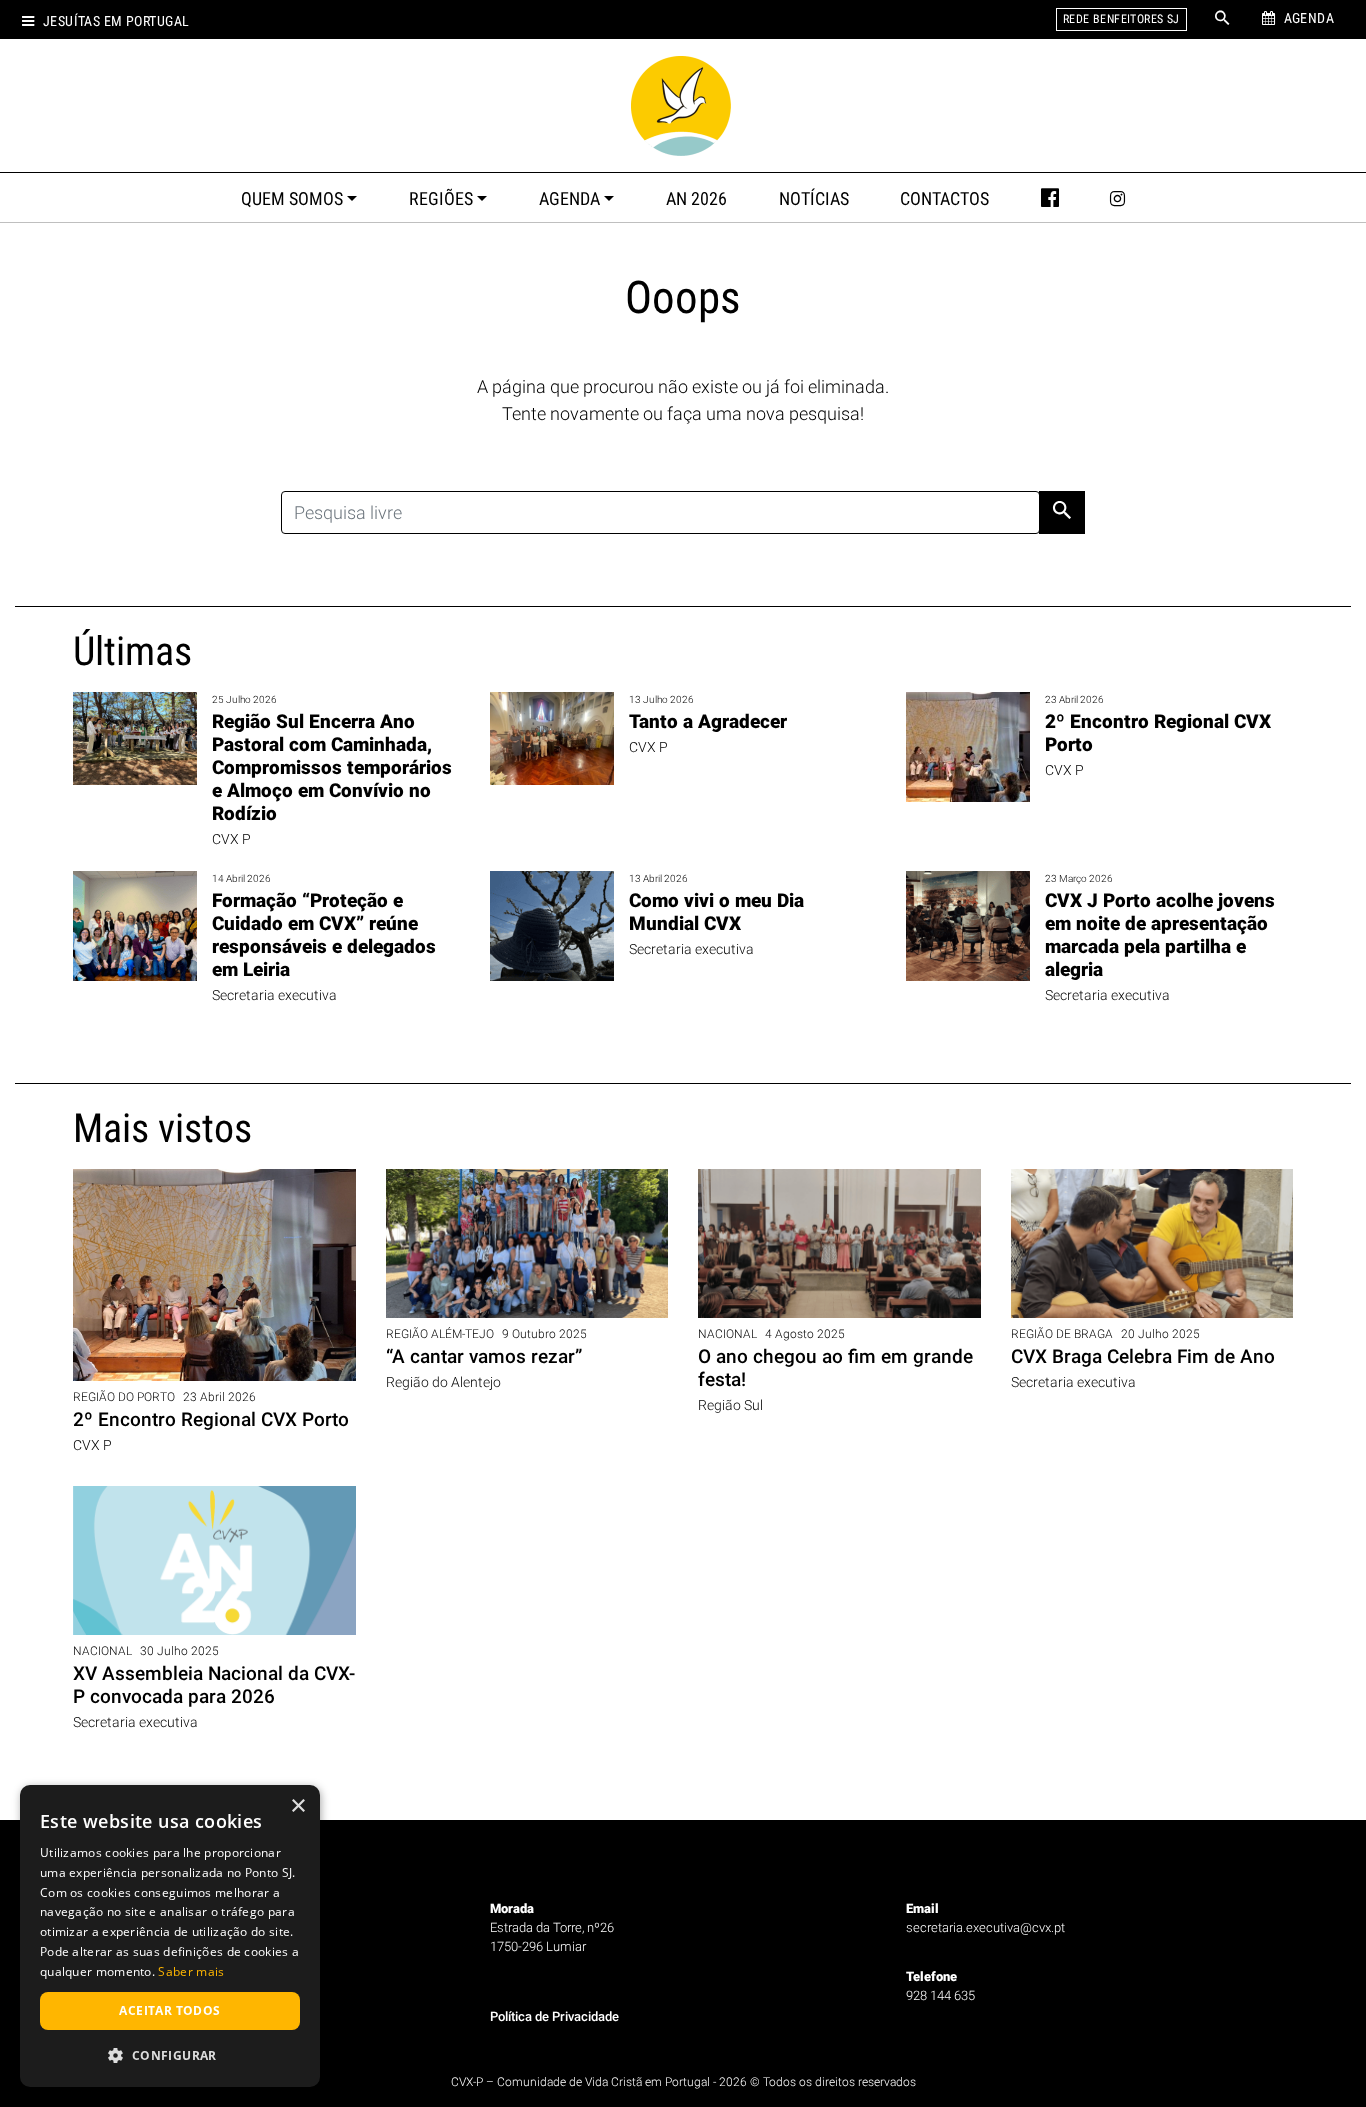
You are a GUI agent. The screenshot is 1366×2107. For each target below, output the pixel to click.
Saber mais (191, 1971)
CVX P (231, 839)
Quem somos (292, 199)
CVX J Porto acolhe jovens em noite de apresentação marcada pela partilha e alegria (1160, 935)
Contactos (944, 199)
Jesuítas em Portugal (116, 21)
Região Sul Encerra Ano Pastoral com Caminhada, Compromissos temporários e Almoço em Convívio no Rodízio (332, 767)
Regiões (441, 199)
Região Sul (730, 1405)
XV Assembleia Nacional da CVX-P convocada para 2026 (214, 1685)
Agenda (569, 199)
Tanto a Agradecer (708, 721)
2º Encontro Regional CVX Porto (211, 1419)
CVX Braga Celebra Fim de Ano (1143, 1356)
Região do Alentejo (443, 1382)
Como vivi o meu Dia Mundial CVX (716, 912)
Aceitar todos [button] (169, 2010)
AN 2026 (696, 199)
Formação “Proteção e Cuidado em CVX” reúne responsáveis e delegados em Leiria (324, 935)
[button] (170, 2055)
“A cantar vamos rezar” (484, 1356)
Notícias (814, 199)
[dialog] (170, 1936)
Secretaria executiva (274, 995)
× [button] (297, 1806)
